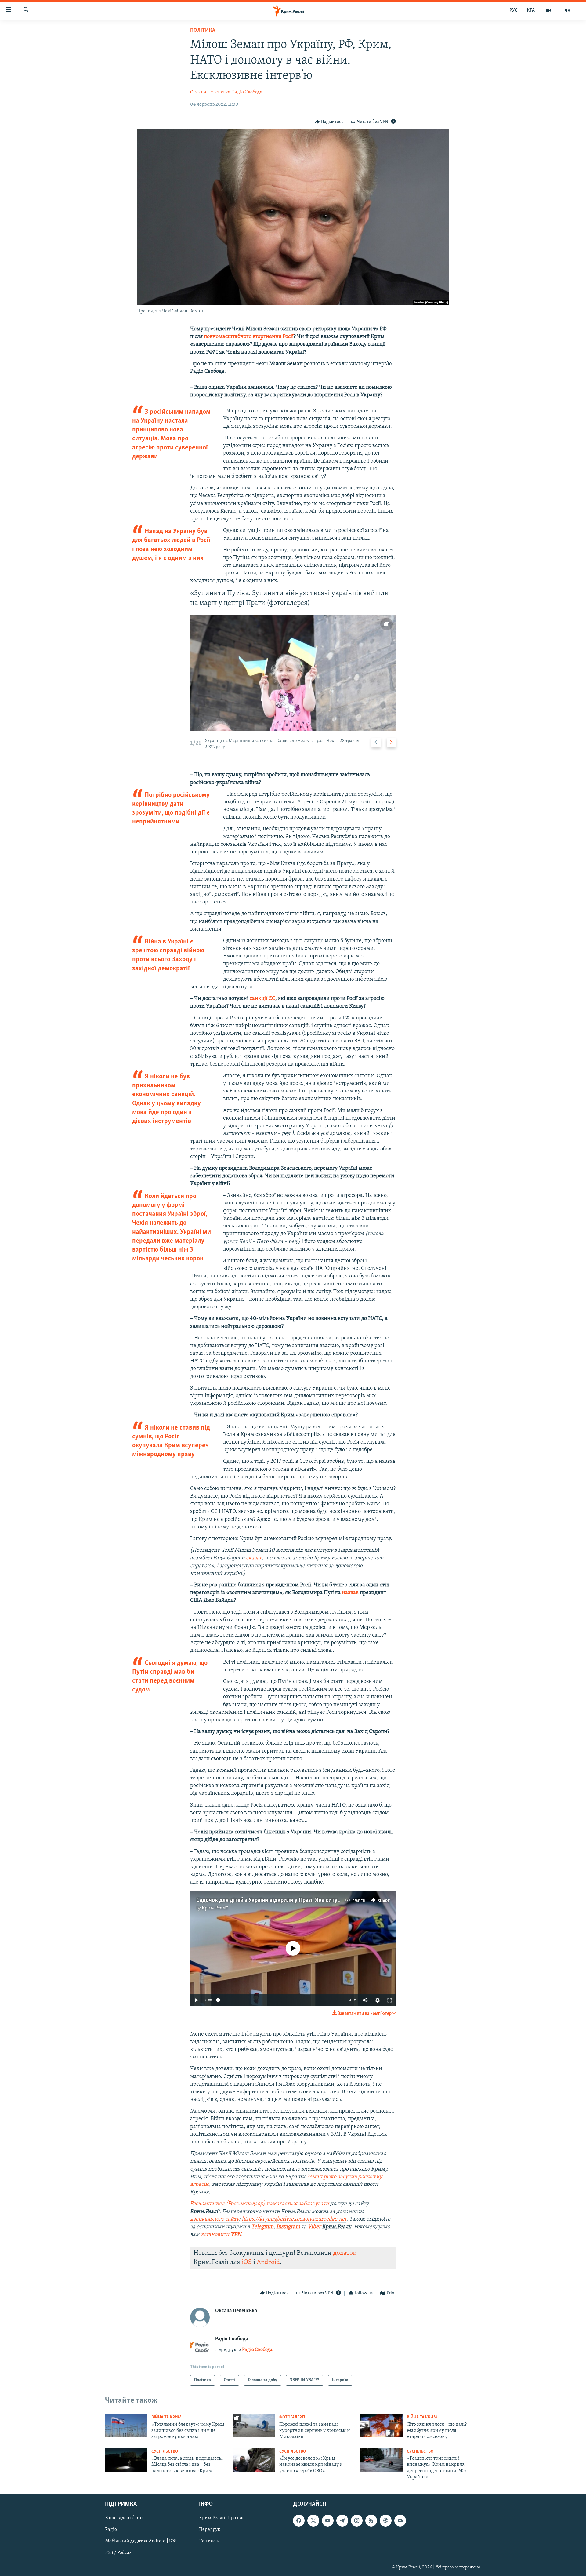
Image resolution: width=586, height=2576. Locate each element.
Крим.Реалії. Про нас (222, 2518)
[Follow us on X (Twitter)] (313, 2520)
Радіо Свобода (247, 92)
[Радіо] (567, 10)
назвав (350, 1593)
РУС (514, 10)
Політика (203, 31)
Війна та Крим (166, 2417)
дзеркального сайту (215, 2219)
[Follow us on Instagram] (357, 2520)
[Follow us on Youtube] (328, 2520)
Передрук (210, 2530)
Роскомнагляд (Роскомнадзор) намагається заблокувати (260, 2204)
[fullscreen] (390, 2000)
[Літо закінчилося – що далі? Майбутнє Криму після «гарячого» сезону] (382, 2425)
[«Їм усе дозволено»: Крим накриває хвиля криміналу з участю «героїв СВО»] (254, 2460)
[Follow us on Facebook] (299, 2520)
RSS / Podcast (119, 2553)
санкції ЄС (262, 999)
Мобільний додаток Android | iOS (141, 2541)
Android (268, 2262)
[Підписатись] (400, 2520)
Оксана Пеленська (210, 92)
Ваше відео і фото (124, 2518)
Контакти (210, 2541)
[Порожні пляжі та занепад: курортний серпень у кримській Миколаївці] (254, 2425)
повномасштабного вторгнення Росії (249, 337)
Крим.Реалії (215, 1908)
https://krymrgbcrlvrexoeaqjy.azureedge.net (294, 2219)
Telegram (262, 2227)
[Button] (329, 122)
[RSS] (371, 2520)
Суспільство (165, 2452)
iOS (247, 2262)
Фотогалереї (292, 2417)
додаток (345, 2253)
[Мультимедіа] (549, 10)
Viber (315, 2227)
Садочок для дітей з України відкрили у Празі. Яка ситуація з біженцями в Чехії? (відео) (308, 1900)
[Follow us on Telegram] (342, 2520)
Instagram (288, 2227)
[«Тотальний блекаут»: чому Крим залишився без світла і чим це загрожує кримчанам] (126, 2425)
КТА (531, 10)
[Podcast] (385, 2520)
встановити (221, 2235)
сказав (254, 1558)
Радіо (111, 2530)
